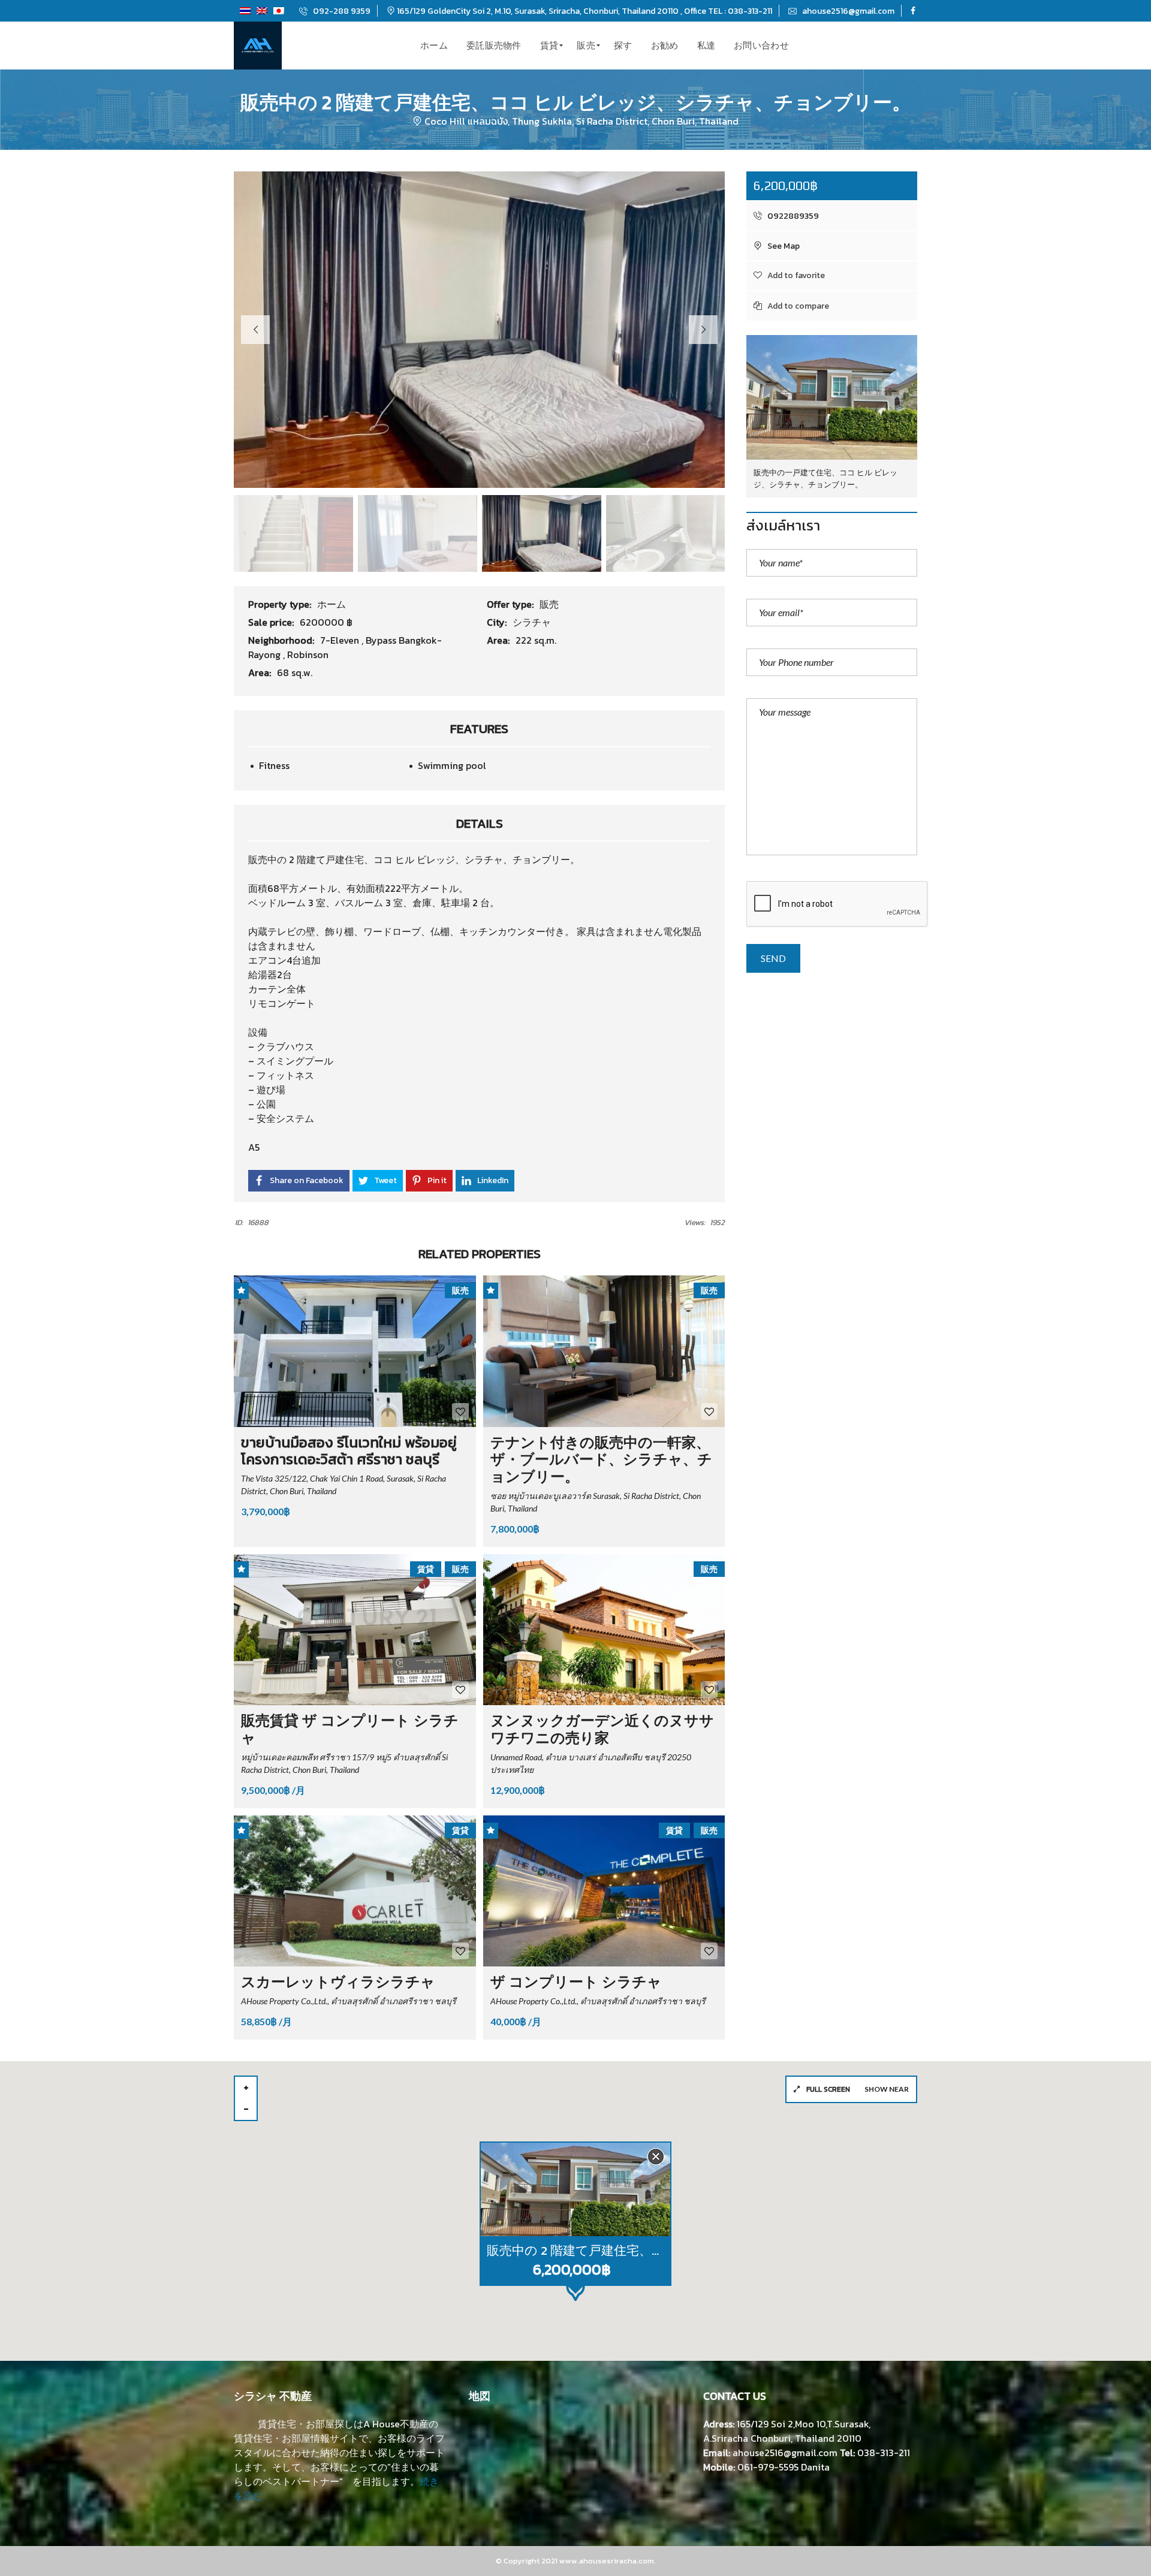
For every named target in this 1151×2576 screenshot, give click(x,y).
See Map (783, 246)
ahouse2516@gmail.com (847, 11)
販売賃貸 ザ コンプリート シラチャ (350, 1729)
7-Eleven (341, 640)
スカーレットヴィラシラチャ (338, 1982)
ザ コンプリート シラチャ (576, 1982)
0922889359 (792, 216)
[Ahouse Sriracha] (258, 46)
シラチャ (532, 622)
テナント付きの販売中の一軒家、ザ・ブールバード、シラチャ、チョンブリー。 (601, 1460)
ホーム (332, 604)
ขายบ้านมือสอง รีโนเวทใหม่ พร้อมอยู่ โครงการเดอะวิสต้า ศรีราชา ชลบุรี (349, 1451)
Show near (887, 2089)
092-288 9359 (341, 11)
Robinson (308, 654)
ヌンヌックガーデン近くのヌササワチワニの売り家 (602, 1729)
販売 (549, 604)
